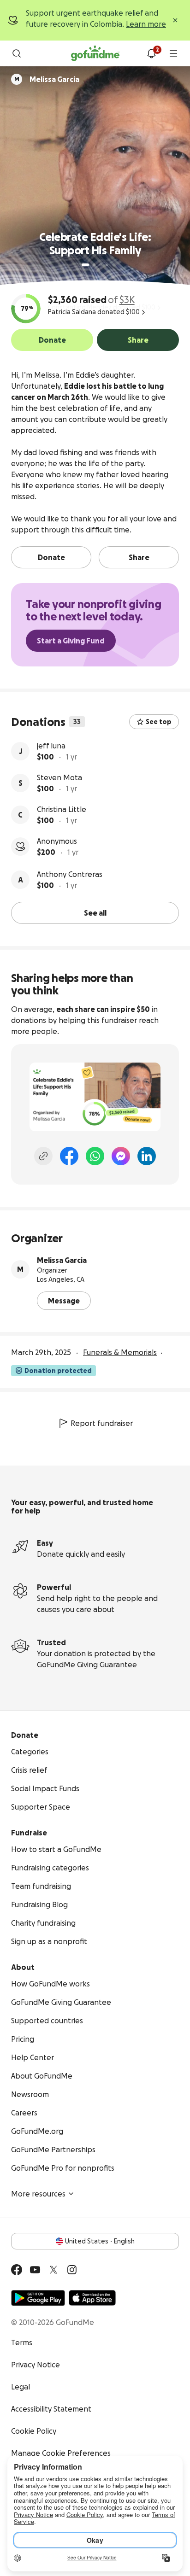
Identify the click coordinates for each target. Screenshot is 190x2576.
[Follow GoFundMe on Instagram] (72, 2270)
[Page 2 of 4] (94, 265)
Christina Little (62, 809)
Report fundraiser (102, 1423)
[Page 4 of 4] (107, 265)
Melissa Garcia (62, 1260)
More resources (38, 2194)
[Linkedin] (147, 1156)
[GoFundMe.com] (95, 53)
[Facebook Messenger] (121, 1156)
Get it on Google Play (38, 2298)
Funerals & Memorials (120, 1352)
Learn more (146, 24)
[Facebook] (69, 1156)
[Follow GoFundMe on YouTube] (35, 2270)
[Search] (17, 53)
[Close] (175, 20)
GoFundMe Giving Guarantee (87, 1665)
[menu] (173, 53)
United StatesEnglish (100, 2241)
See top (159, 722)
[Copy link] (43, 1156)
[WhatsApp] (95, 1156)
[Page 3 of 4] (101, 265)
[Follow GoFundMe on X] (53, 2270)
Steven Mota (59, 777)
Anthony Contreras (70, 874)
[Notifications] (151, 53)
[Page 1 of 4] (85, 265)
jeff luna (51, 746)
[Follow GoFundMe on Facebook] (17, 2270)
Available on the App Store (92, 2298)
